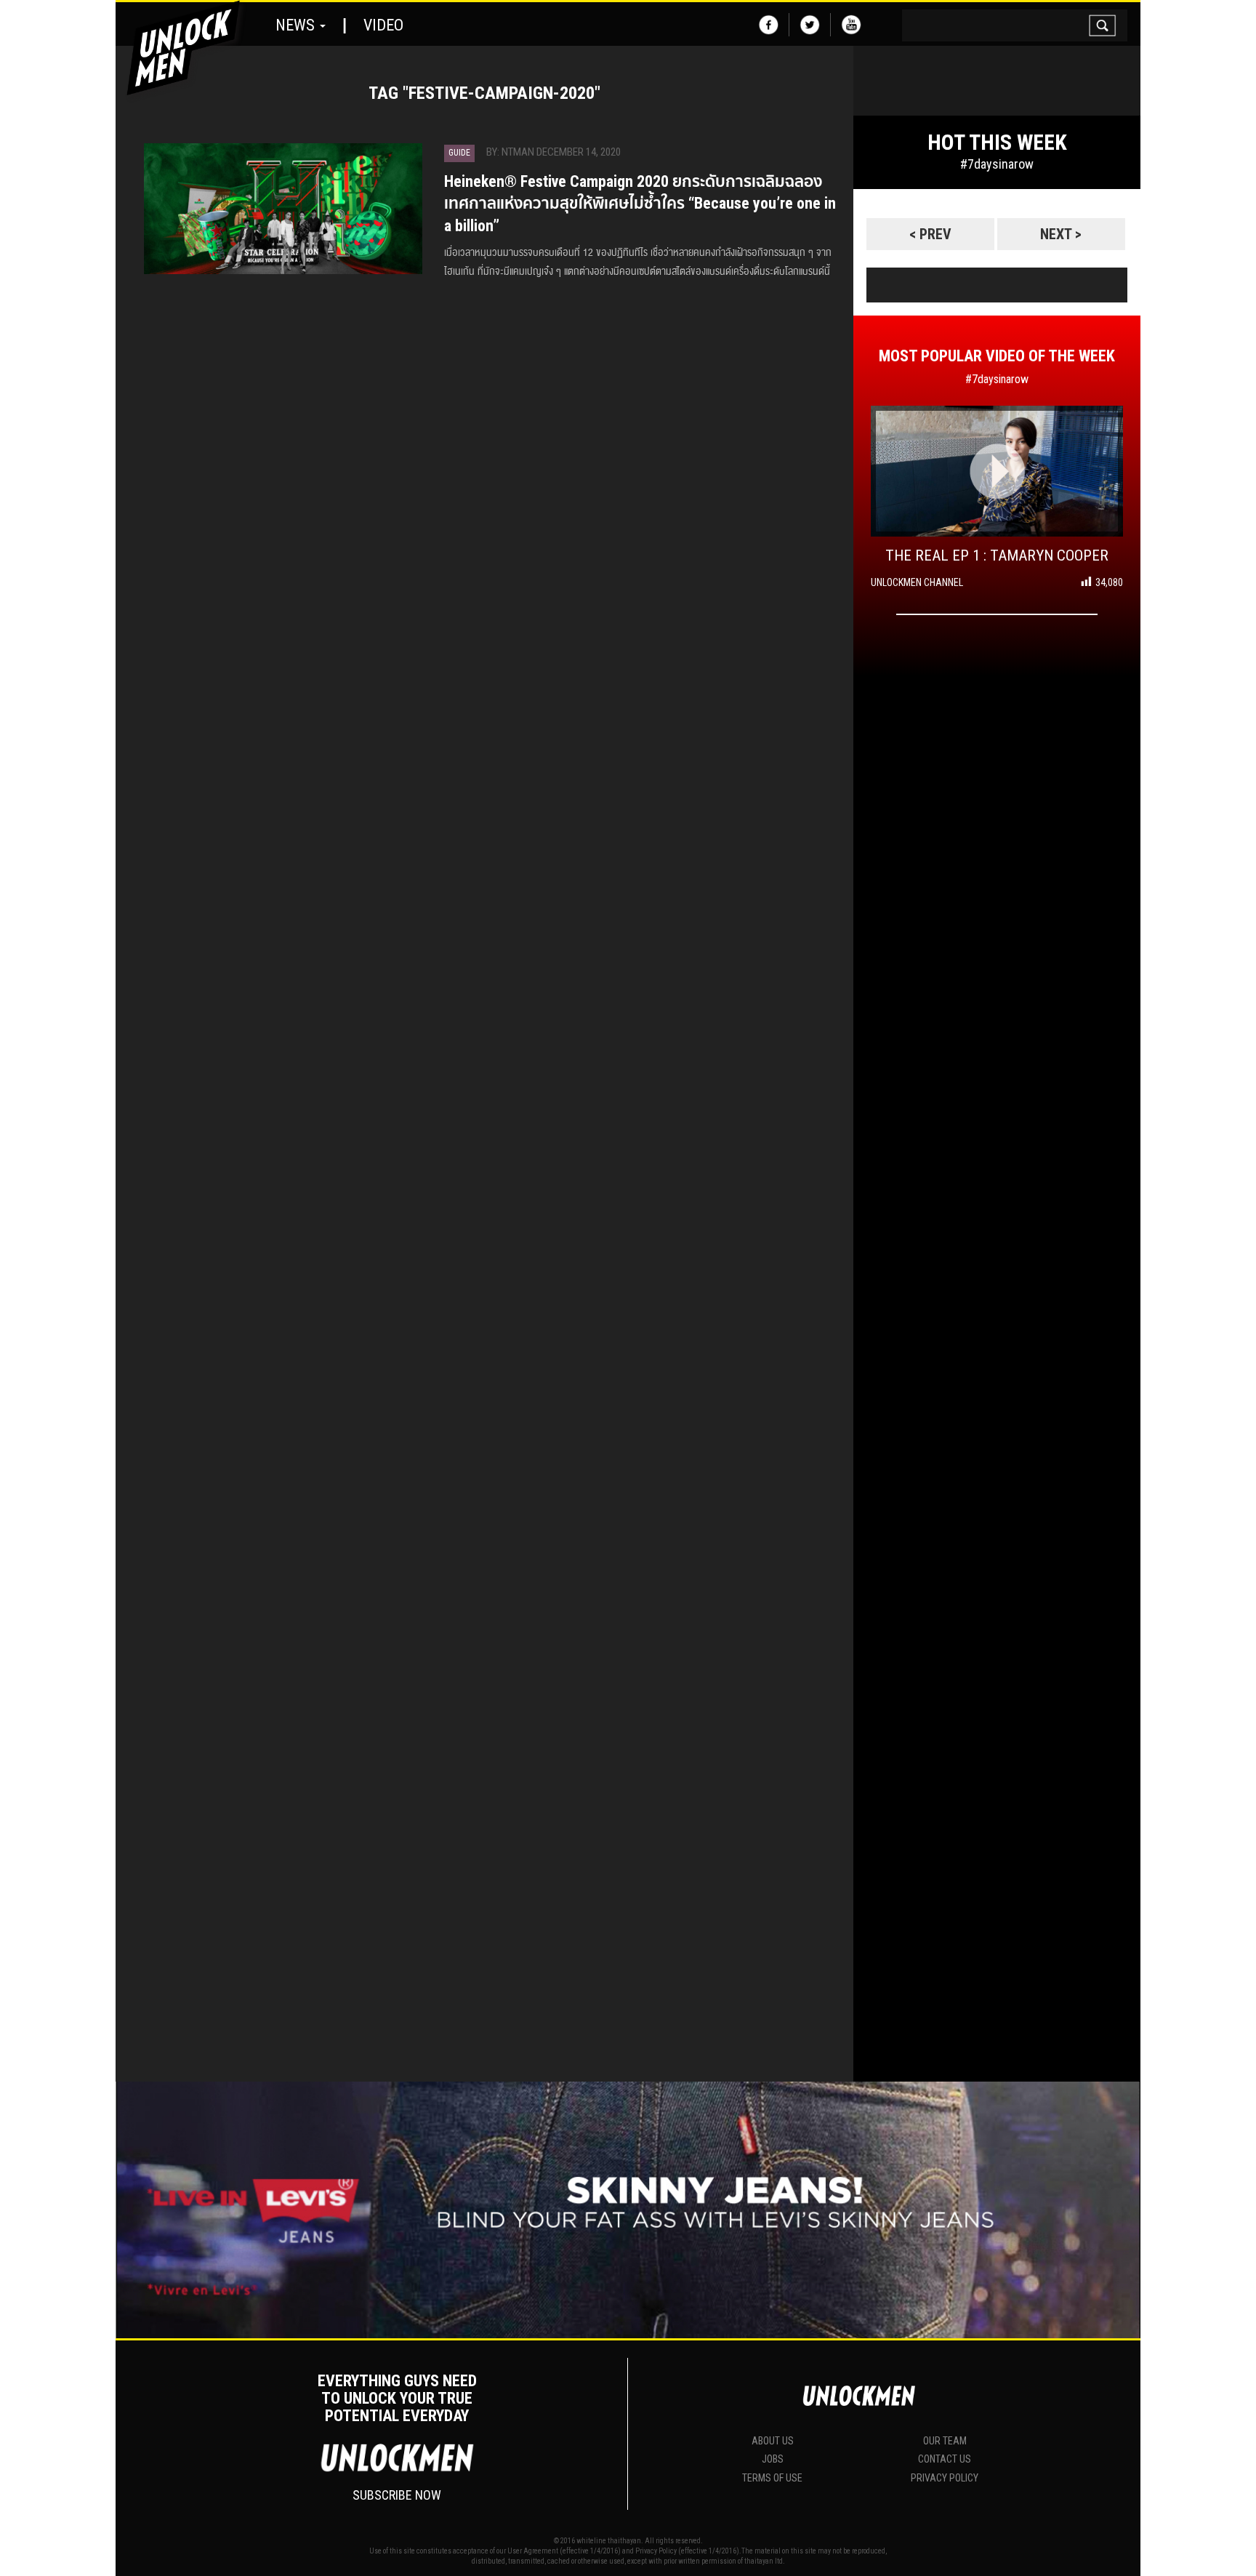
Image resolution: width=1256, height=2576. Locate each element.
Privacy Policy (945, 2478)
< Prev (930, 234)
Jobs (773, 2459)
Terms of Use (772, 2478)
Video (383, 25)
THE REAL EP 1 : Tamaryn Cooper (997, 555)
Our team (945, 2441)
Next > (1061, 234)
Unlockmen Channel (917, 582)
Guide (459, 153)
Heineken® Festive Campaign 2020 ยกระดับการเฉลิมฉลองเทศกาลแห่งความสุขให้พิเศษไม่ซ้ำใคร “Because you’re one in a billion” (640, 204)
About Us (773, 2441)
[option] (997, 206)
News (297, 25)
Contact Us (945, 2459)
